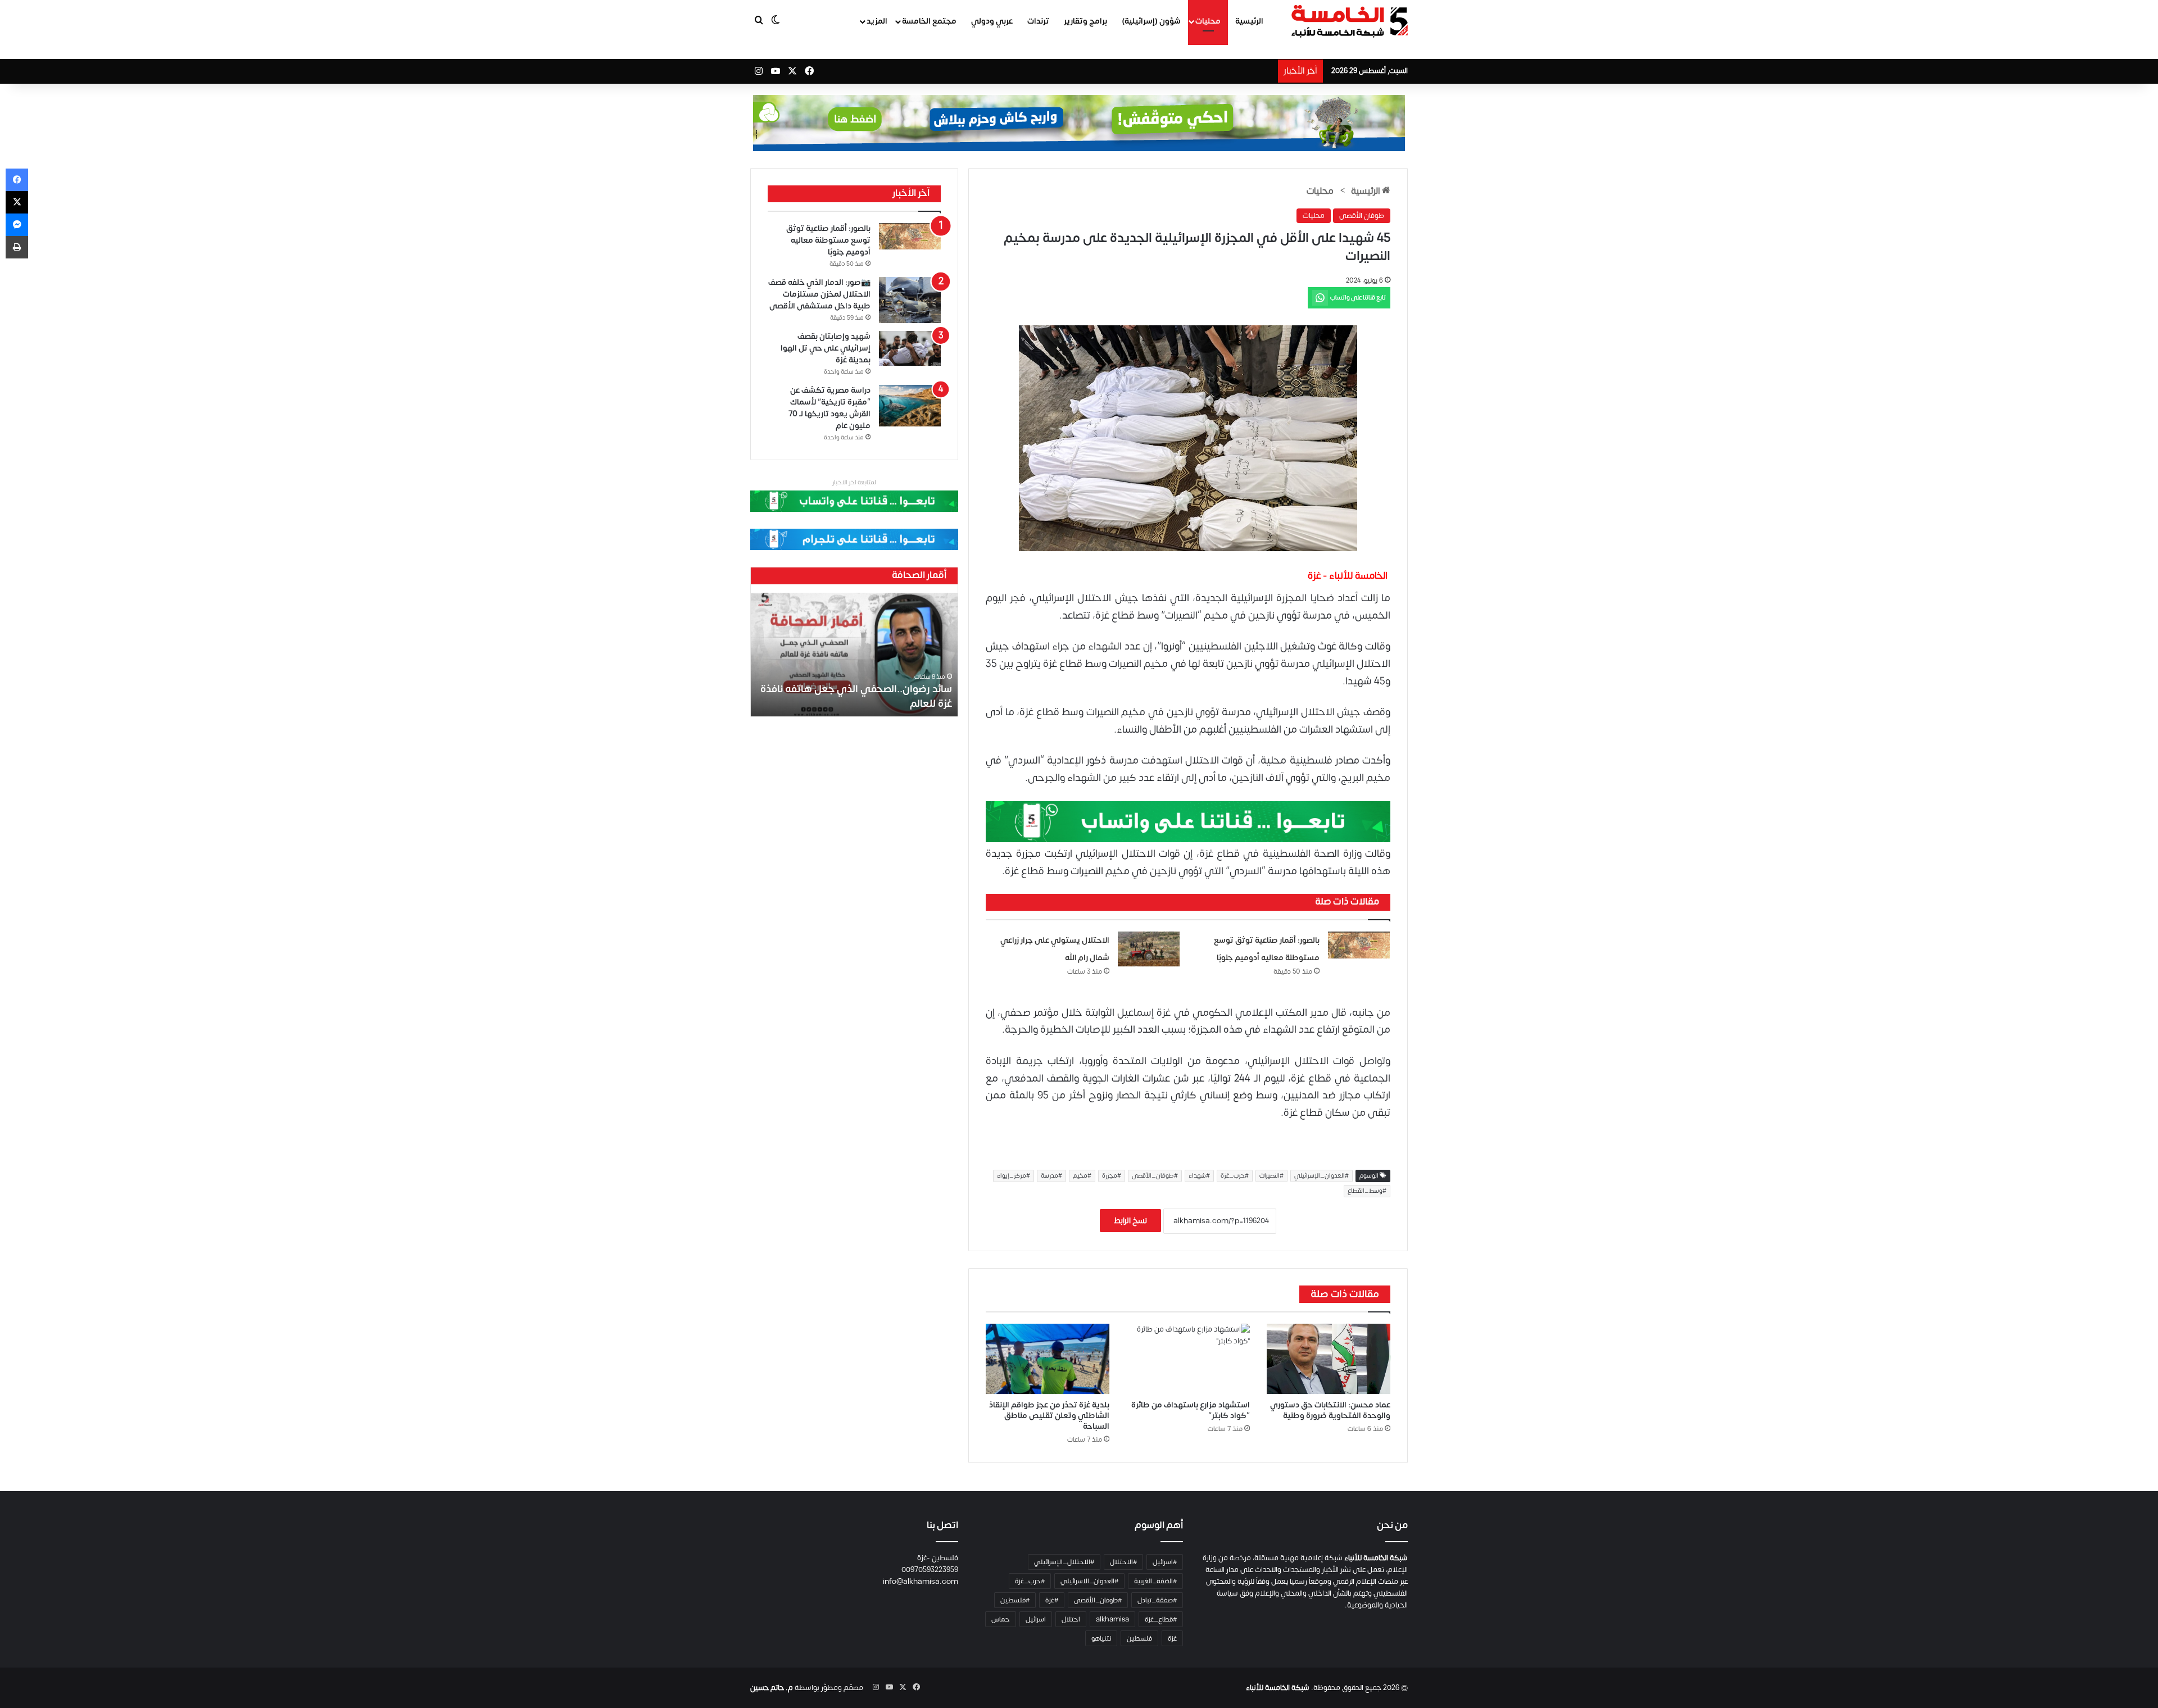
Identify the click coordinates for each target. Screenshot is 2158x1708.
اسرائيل (1036, 1619)
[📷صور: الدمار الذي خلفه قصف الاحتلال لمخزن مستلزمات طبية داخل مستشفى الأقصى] (910, 300)
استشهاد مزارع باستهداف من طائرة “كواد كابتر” (1191, 1410)
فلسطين (1139, 1638)
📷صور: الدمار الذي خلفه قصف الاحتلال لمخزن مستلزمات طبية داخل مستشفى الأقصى (819, 294)
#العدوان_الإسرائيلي (1321, 1176)
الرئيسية (1249, 21)
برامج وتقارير (1085, 21)
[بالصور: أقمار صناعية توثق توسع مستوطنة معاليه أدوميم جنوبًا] (1359, 945)
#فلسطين (1015, 1600)
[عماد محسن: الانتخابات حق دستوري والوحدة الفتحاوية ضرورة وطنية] (1329, 1359)
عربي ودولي (992, 21)
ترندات (1038, 21)
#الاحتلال (1123, 1562)
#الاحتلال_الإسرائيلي (1064, 1562)
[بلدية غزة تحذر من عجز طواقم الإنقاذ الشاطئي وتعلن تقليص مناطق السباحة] (1048, 1359)
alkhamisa (1112, 1619)
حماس (1001, 1619)
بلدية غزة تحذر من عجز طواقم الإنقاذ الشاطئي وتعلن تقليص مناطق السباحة (1049, 1416)
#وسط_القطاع (1367, 1191)
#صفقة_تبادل (1157, 1600)
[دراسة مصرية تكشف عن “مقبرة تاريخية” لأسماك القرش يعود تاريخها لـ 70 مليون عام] (910, 406)
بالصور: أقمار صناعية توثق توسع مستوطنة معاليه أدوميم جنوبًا (828, 240)
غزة (1172, 1638)
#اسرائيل (1165, 1562)
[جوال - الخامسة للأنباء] (1079, 123)
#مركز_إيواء (1014, 1176)
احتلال (1071, 1619)
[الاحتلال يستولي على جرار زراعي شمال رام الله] (1149, 949)
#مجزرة (1112, 1176)
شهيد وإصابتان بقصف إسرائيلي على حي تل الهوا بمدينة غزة (826, 348)
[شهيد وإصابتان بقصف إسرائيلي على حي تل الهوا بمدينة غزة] (910, 348)
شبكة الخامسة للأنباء (1278, 1688)
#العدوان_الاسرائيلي (1089, 1581)
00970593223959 (930, 1570)
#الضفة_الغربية (1155, 1581)
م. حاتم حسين (772, 1688)
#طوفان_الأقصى (1155, 1176)
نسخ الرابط (1130, 1221)
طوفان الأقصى (1362, 216)
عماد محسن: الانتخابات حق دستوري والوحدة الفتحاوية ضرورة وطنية (1330, 1410)
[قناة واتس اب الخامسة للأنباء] (1188, 821)
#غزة (1052, 1600)
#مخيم (1082, 1176)
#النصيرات (1271, 1176)
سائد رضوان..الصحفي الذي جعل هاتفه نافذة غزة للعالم (856, 696)
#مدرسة (1051, 1176)
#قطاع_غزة (1161, 1619)
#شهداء (1199, 1176)
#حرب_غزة (1235, 1176)
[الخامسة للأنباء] (1349, 21)
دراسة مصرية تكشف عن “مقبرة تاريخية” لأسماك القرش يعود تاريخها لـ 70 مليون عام (829, 408)
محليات (1208, 21)
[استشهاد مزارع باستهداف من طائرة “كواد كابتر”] (1188, 1359)
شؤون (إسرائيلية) (1151, 21)
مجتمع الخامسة (929, 21)
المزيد (877, 21)
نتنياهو (1101, 1638)
